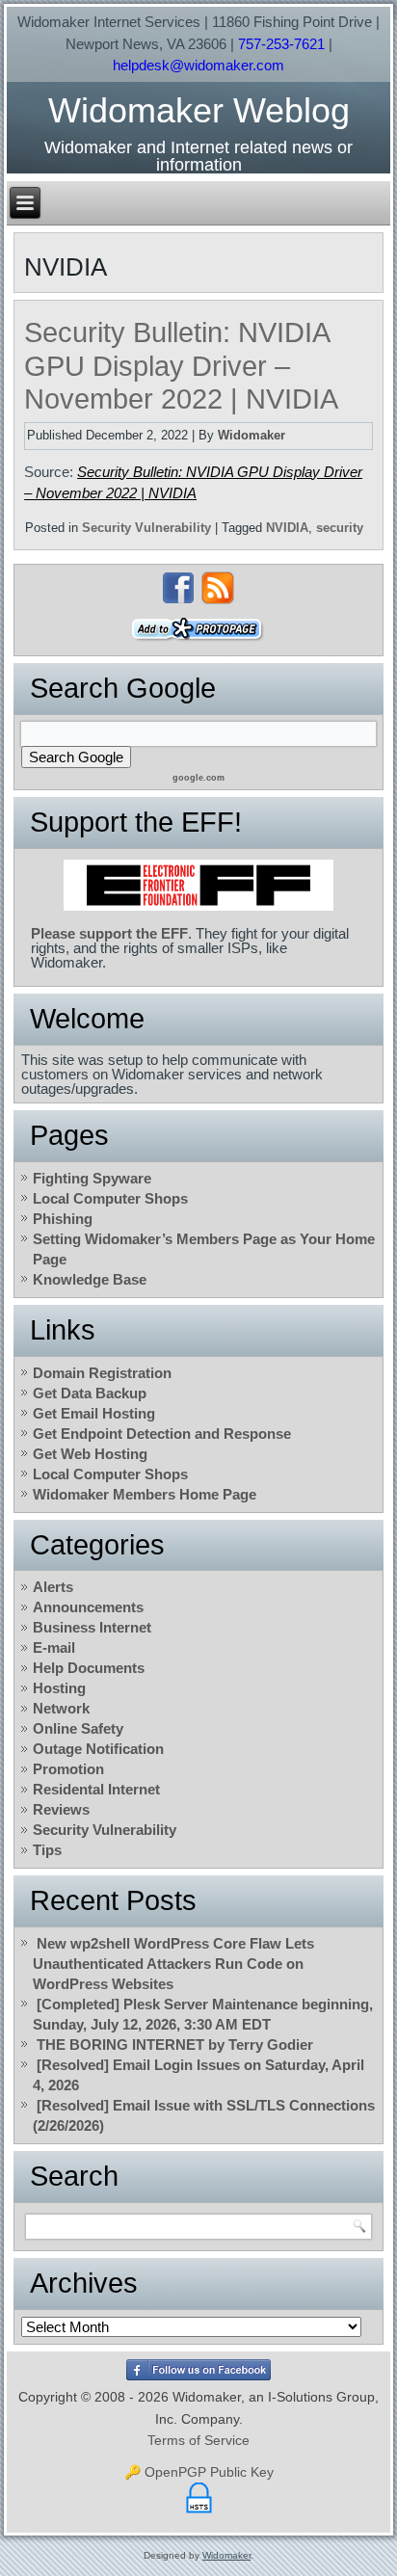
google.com (198, 778)
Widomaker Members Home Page (145, 1494)
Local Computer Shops (110, 1198)
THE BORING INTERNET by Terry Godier (175, 2045)
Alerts (53, 1587)
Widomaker (251, 435)
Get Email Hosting (94, 1413)
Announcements (88, 1607)
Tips (47, 1850)
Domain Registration (102, 1373)
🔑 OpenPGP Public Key (199, 2472)
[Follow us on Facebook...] (178, 588)
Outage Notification (98, 1749)
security (340, 528)
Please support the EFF (109, 933)
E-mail (54, 1647)
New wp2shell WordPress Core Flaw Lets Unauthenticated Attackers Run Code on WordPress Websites (173, 1964)
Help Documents (89, 1668)
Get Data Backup (90, 1393)
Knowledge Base (90, 1279)
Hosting (59, 1688)
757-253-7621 (281, 44)
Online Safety (78, 1728)
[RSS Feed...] (218, 588)
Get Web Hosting (90, 1454)
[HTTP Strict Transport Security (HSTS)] (199, 2513)
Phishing (63, 1219)
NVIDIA (287, 528)
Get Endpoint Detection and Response (162, 1434)
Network (61, 1708)
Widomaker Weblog (199, 110)
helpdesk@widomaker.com (198, 65)
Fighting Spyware (92, 1178)
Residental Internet (96, 1789)
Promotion (68, 1769)
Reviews (61, 1809)
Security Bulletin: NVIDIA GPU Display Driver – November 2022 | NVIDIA (181, 366)
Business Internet (92, 1627)
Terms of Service (198, 2440)
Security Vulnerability (146, 528)
